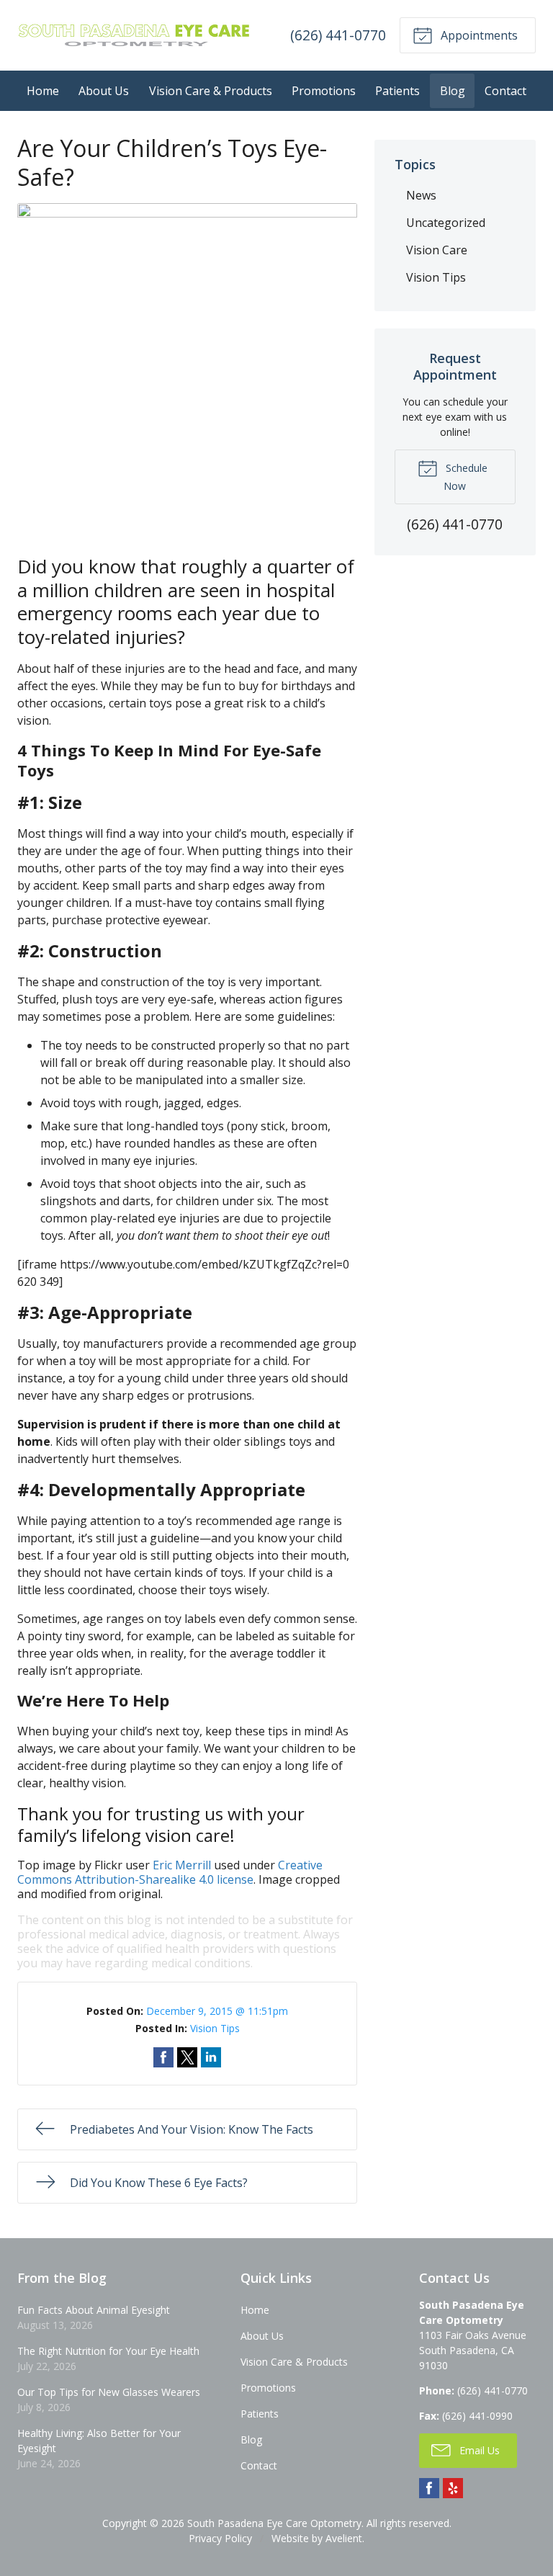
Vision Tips (215, 2028)
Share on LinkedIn (211, 2057)
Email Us (478, 2450)
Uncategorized (446, 223)
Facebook (429, 2488)
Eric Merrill (182, 1865)
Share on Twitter (187, 2057)
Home (43, 91)
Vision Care (437, 250)
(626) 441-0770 (338, 35)
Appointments (478, 35)
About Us (104, 91)
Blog (453, 91)
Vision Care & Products (211, 91)
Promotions (324, 91)
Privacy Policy (220, 2538)
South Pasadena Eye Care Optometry (274, 2523)
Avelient (344, 2538)
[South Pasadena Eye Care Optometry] (134, 35)
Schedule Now (465, 477)
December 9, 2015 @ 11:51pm (217, 2011)
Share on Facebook (163, 2057)
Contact (505, 91)
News (421, 195)
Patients (397, 91)
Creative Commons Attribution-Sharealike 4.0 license (170, 1872)
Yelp (453, 2488)
